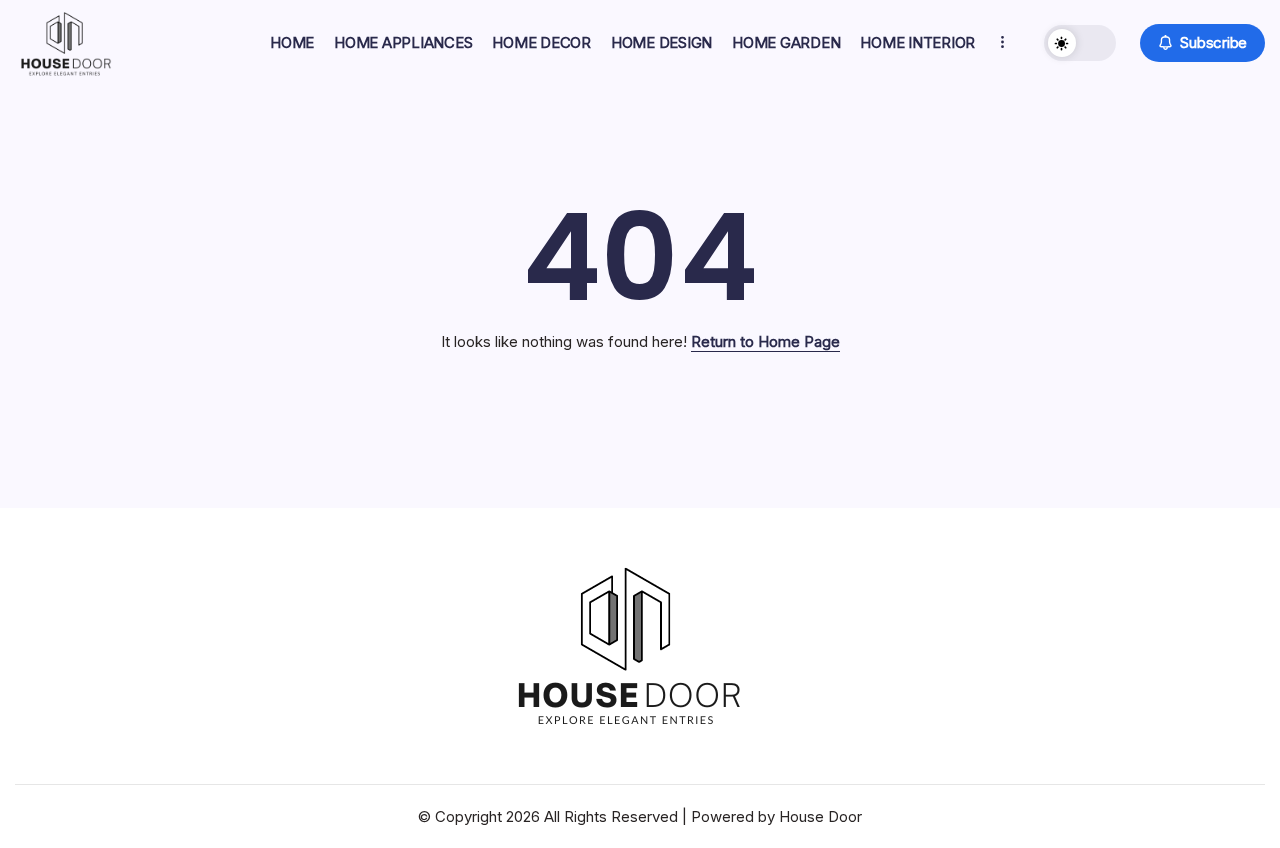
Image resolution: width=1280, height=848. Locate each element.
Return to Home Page (765, 341)
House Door (820, 816)
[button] (1080, 43)
